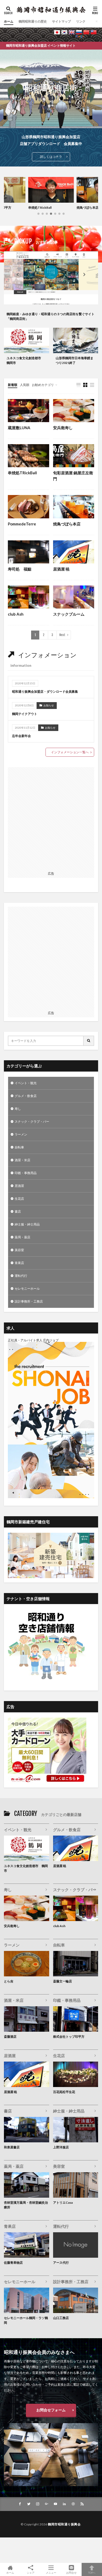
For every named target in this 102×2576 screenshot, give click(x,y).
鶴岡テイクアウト (25, 714)
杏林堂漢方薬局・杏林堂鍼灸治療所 (26, 2205)
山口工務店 (61, 2318)
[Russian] (79, 32)
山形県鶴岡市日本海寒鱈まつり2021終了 (75, 360)
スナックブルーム (69, 614)
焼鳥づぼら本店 (39, 208)
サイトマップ (61, 21)
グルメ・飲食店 (26, 1096)
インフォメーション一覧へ (70, 752)
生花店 (19, 1199)
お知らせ (49, 705)
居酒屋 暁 (61, 569)
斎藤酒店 (10, 2037)
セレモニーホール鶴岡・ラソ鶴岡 (26, 2320)
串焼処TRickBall (22, 473)
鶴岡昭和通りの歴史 (33, 21)
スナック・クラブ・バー (32, 1122)
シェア (31, 2573)
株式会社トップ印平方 (69, 2037)
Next (62, 635)
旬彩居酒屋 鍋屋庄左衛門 (73, 476)
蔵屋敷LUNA (19, 428)
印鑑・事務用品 (26, 1173)
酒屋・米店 (22, 1160)
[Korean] (64, 32)
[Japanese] (57, 32)
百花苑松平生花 (64, 2092)
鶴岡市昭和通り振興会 (64, 2524)
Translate (92, 37)
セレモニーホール (27, 1289)
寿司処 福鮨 (20, 569)
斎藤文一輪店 (63, 1981)
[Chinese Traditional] (94, 32)
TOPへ (92, 2572)
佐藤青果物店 (13, 2263)
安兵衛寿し (84, 208)
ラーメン (21, 1134)
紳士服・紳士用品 (27, 1224)
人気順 (25, 385)
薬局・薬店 (22, 1237)
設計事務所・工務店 (29, 1301)
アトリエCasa (63, 2203)
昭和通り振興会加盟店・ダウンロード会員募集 (45, 692)
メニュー (51, 2572)
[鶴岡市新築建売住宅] (51, 1577)
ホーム (9, 21)
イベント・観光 (26, 1083)
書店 (18, 1211)
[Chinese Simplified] (86, 32)
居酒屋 (19, 1186)
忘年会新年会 (21, 736)
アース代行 (61, 2263)
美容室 (19, 1250)
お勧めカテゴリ (43, 385)
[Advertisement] (51, 818)
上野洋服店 (61, 2147)
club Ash (16, 614)
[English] (72, 32)
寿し (18, 1109)
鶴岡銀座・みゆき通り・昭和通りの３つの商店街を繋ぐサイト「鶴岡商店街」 (50, 316)
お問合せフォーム (51, 2410)
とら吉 (9, 1981)
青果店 (19, 1263)
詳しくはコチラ (51, 157)
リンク (81, 21)
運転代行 (21, 1276)
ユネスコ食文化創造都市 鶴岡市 (25, 360)
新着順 (13, 385)
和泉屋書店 (12, 2147)
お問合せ (71, 2572)
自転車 (19, 1147)
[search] (89, 1041)
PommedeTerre (22, 524)
